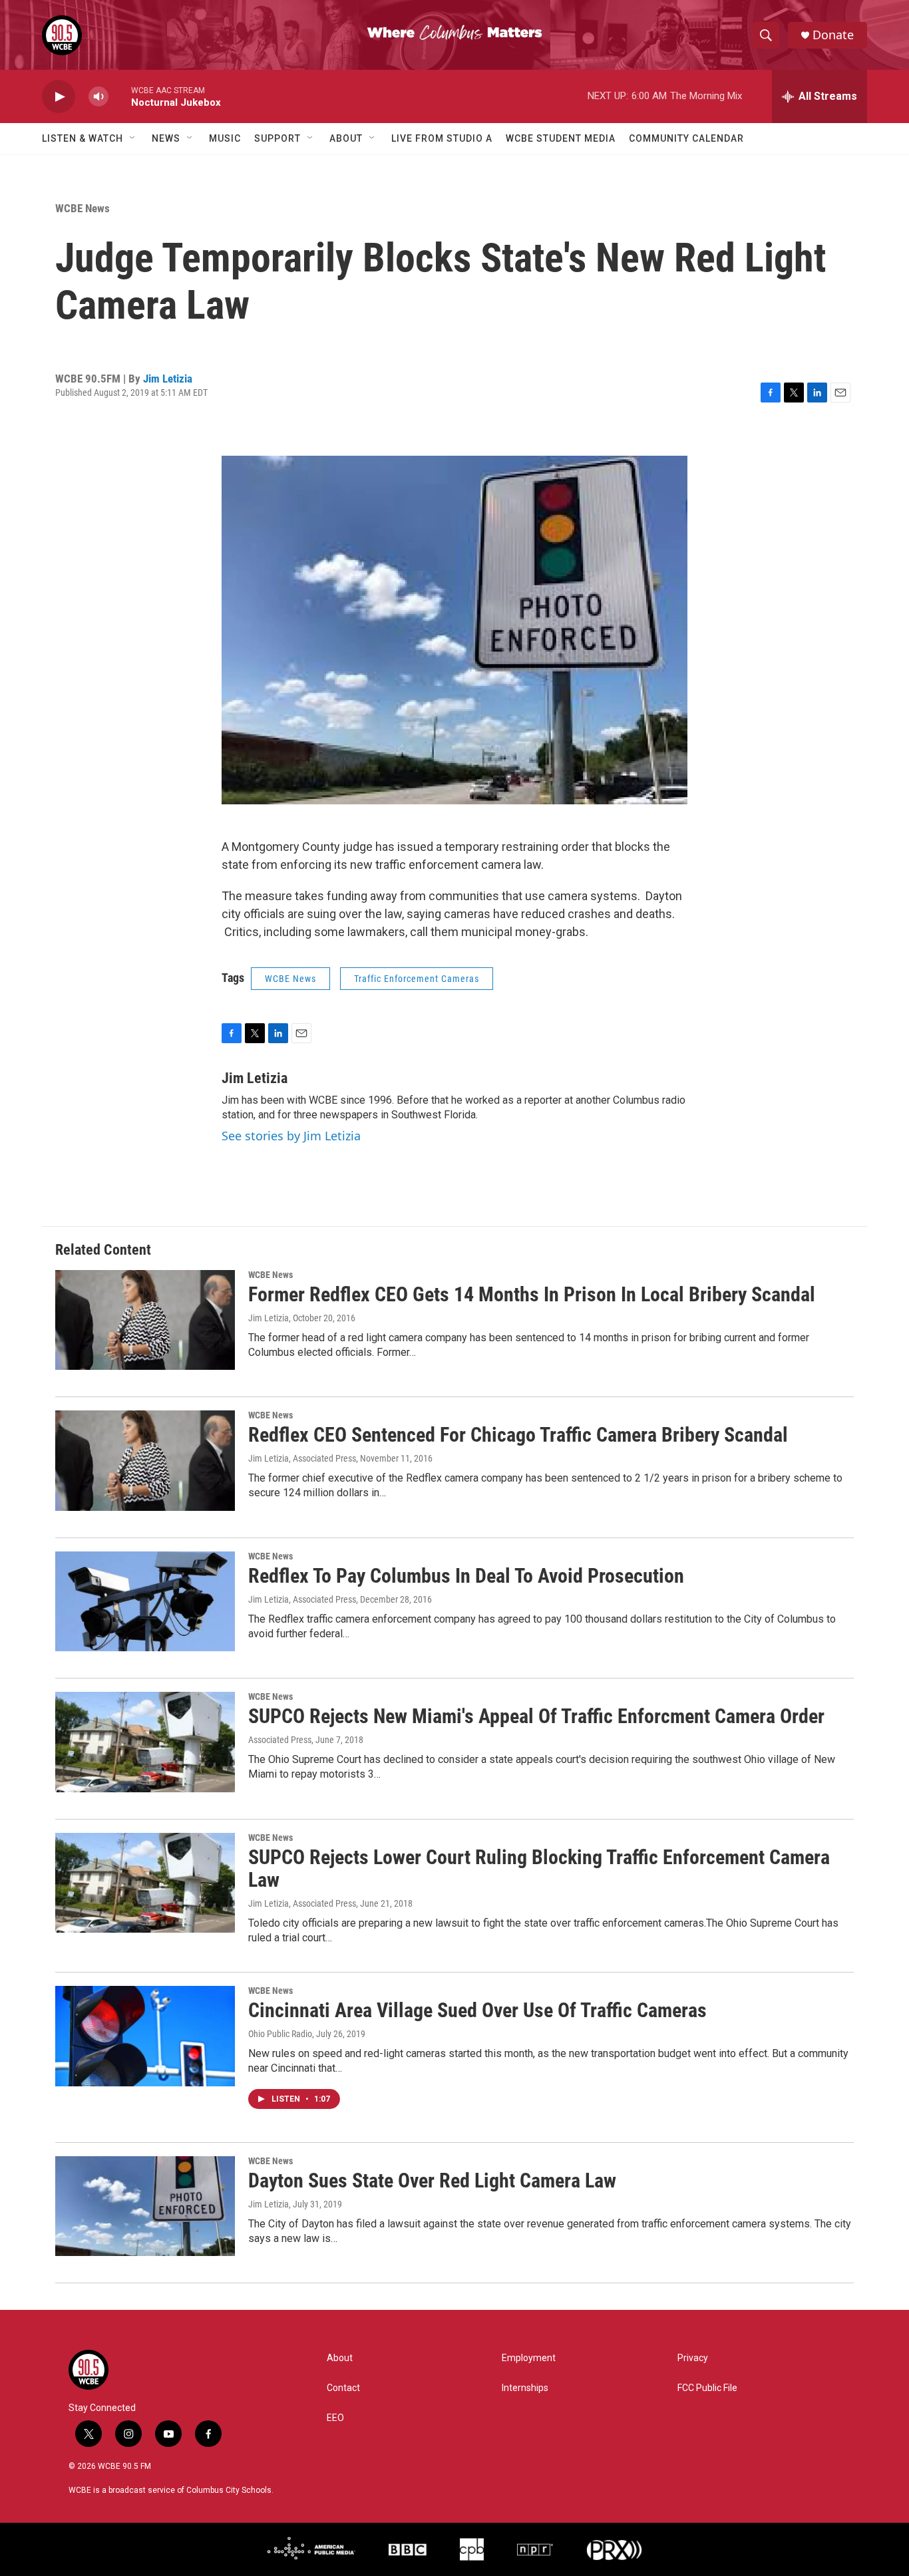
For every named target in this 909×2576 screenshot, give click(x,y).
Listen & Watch (83, 138)
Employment (529, 2358)
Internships (525, 2388)
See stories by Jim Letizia (291, 1136)
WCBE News (83, 208)
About (346, 138)
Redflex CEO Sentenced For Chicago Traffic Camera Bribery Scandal (518, 1435)
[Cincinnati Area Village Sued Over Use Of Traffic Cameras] (145, 2036)
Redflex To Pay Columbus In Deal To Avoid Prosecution (466, 1576)
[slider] (120, 96)
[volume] (98, 97)
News (166, 138)
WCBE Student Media (561, 138)
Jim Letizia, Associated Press (302, 1458)
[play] (59, 97)
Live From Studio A (442, 138)
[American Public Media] (311, 2549)
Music (225, 138)
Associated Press (280, 1740)
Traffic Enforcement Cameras (417, 979)
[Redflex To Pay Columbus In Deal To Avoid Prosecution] (145, 1601)
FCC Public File (707, 2388)
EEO (335, 2418)
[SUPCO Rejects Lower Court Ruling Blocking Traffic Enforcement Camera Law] (145, 1883)
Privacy (693, 2358)
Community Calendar (686, 138)
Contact (343, 2388)
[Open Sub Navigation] (133, 138)
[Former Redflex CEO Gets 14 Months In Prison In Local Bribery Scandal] (145, 1320)
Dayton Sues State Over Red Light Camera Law (432, 2180)
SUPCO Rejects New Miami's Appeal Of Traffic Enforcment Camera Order (536, 1716)
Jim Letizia (168, 379)
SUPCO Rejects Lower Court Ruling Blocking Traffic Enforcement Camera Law (539, 1869)
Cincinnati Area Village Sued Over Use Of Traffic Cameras (477, 2010)
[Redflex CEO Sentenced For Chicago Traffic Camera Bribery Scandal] (145, 1460)
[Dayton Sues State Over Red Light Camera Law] (145, 2206)
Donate (833, 35)
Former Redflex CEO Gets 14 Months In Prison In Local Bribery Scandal (532, 1294)
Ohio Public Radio (280, 2034)
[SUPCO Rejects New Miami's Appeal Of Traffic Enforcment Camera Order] (145, 1742)
